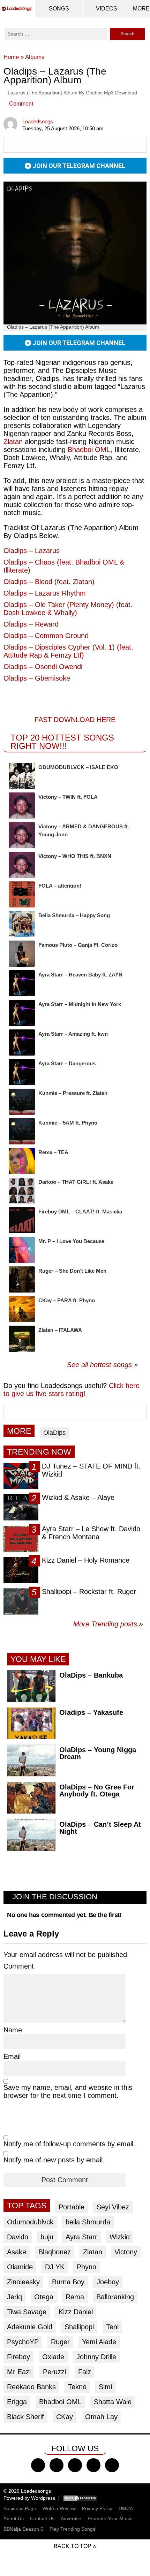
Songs (59, 9)
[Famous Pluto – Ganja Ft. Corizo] (22, 954)
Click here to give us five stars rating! (72, 1390)
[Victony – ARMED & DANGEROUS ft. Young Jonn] (22, 835)
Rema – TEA (53, 1152)
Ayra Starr (81, 2237)
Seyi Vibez (113, 2207)
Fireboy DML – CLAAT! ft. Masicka (80, 1212)
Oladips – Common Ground (46, 636)
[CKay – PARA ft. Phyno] (22, 1309)
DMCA (126, 2508)
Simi (105, 2387)
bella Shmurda (88, 2222)
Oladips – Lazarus (32, 551)
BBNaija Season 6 (23, 2529)
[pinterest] (112, 2465)
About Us (14, 2518)
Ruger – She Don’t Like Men (72, 1271)
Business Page (20, 2508)
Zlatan (93, 2252)
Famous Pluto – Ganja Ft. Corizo (78, 945)
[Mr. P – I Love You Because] (22, 1250)
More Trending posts (108, 1624)
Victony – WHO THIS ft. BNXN (75, 856)
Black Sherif (25, 2417)
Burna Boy (68, 2282)
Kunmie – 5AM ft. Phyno (68, 1123)
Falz (85, 2372)
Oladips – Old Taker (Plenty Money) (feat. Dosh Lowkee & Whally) (68, 609)
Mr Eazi (19, 2372)
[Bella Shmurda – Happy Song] (22, 924)
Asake (17, 2252)
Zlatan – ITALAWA (60, 1330)
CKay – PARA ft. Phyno (67, 1300)
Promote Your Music (110, 2518)
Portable (72, 2207)
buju (47, 2237)
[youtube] (93, 2465)
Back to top (73, 2546)
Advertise (71, 2518)
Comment (21, 104)
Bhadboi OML (89, 450)
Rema (75, 2297)
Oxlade (53, 2357)
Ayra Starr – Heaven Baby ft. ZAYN (80, 975)
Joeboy (108, 2282)
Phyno (87, 2267)
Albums (35, 57)
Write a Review (59, 2508)
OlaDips (54, 1433)
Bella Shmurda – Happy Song (74, 915)
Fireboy (18, 2357)
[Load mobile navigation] (141, 9)
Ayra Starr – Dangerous (67, 1063)
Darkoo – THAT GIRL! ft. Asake (76, 1182)
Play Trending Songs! (73, 2529)
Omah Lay (101, 2417)
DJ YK (55, 2267)
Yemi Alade (99, 2342)
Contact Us (42, 2518)
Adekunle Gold (30, 2327)
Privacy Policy (97, 2508)
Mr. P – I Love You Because (71, 1241)
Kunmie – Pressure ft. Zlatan (73, 1093)
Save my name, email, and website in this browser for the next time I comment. (68, 2091)
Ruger (60, 2342)
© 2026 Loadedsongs (27, 2491)
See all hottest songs (99, 1365)
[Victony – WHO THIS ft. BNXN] (22, 865)
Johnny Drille (96, 2357)
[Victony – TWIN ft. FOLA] (22, 806)
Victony (126, 2252)
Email (12, 2056)
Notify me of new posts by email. (54, 2160)
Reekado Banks (31, 2387)
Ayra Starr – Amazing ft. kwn (73, 1034)
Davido (18, 2237)
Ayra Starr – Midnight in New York (80, 1004)
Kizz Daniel (76, 2312)
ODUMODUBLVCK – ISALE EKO (78, 767)
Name (13, 2030)
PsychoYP (23, 2342)
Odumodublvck (30, 2222)
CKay (65, 2417)
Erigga (17, 2402)
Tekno (77, 2387)
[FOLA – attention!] (22, 894)
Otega (44, 2297)
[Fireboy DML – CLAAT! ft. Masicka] (22, 1220)
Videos (107, 9)
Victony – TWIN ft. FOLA (68, 797)
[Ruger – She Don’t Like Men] (22, 1279)
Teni (112, 2327)
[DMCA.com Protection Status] (80, 2498)
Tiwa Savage (27, 2312)
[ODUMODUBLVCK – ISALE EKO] (22, 776)
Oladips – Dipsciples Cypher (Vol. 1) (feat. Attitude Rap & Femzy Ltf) (68, 651)
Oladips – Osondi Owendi (43, 667)
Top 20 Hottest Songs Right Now (62, 742)
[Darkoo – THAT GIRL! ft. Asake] (22, 1191)
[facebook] (38, 2465)
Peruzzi (54, 2372)
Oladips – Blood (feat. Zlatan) (49, 582)
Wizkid (120, 2237)
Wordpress (43, 2498)
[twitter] (57, 2465)
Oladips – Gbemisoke (37, 678)
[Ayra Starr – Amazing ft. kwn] (22, 1042)
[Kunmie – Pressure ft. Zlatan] (22, 1102)
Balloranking (115, 2297)
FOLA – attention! (60, 886)
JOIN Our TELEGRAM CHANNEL (78, 166)
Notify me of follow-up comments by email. (69, 2144)
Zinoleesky (23, 2282)
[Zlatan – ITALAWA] (22, 1339)
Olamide (20, 2267)
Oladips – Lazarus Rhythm (45, 593)
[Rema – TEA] (22, 1161)
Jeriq (14, 2297)
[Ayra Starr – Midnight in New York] (22, 1013)
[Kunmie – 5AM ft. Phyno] (22, 1131)
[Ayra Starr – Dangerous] (22, 1072)
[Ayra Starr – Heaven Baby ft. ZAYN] (22, 983)
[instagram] (75, 2465)
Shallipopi (79, 2327)
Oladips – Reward (31, 624)
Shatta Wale (113, 2402)
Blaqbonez (55, 2252)
